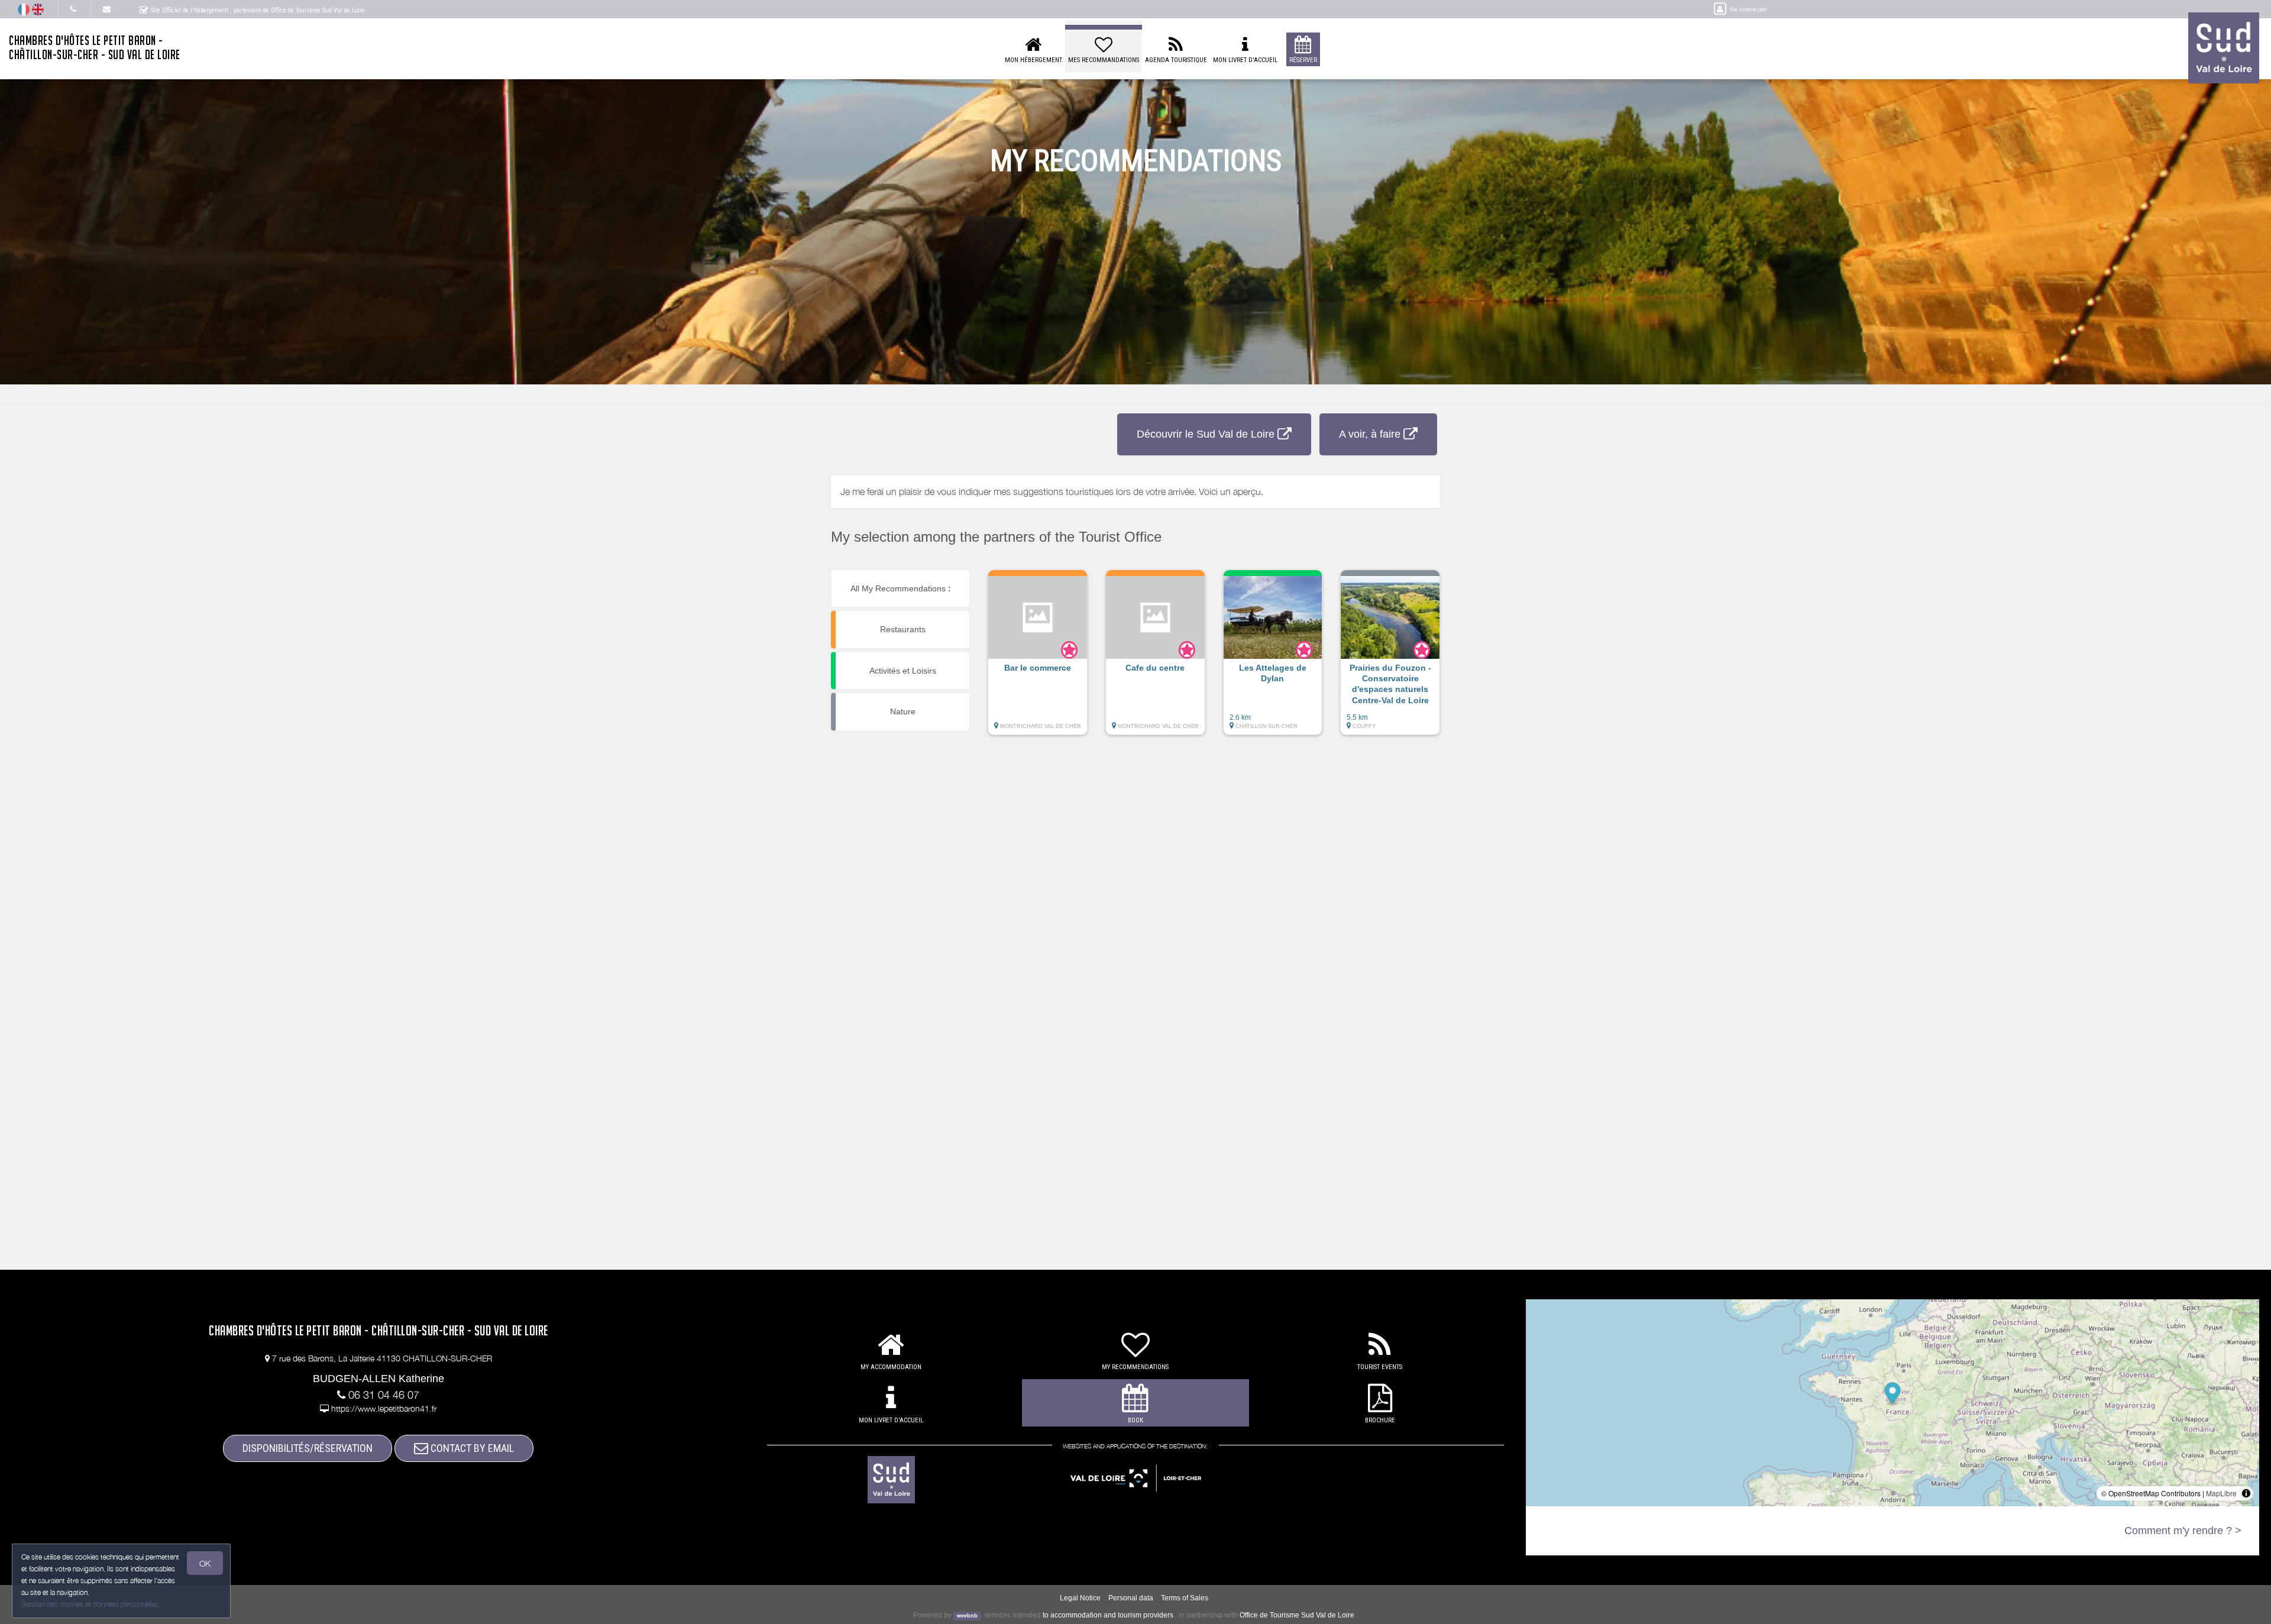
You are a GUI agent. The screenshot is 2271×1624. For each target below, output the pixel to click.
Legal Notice (1080, 1598)
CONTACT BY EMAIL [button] (471, 1448)
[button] (1038, 658)
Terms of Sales (1185, 1598)
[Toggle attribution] (2246, 1493)
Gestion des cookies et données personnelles (90, 1604)
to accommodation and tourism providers (1108, 1615)
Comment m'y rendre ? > (2183, 1531)
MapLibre (2221, 1493)
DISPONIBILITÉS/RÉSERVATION (308, 1448)
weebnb (967, 1616)
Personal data (1131, 1598)
